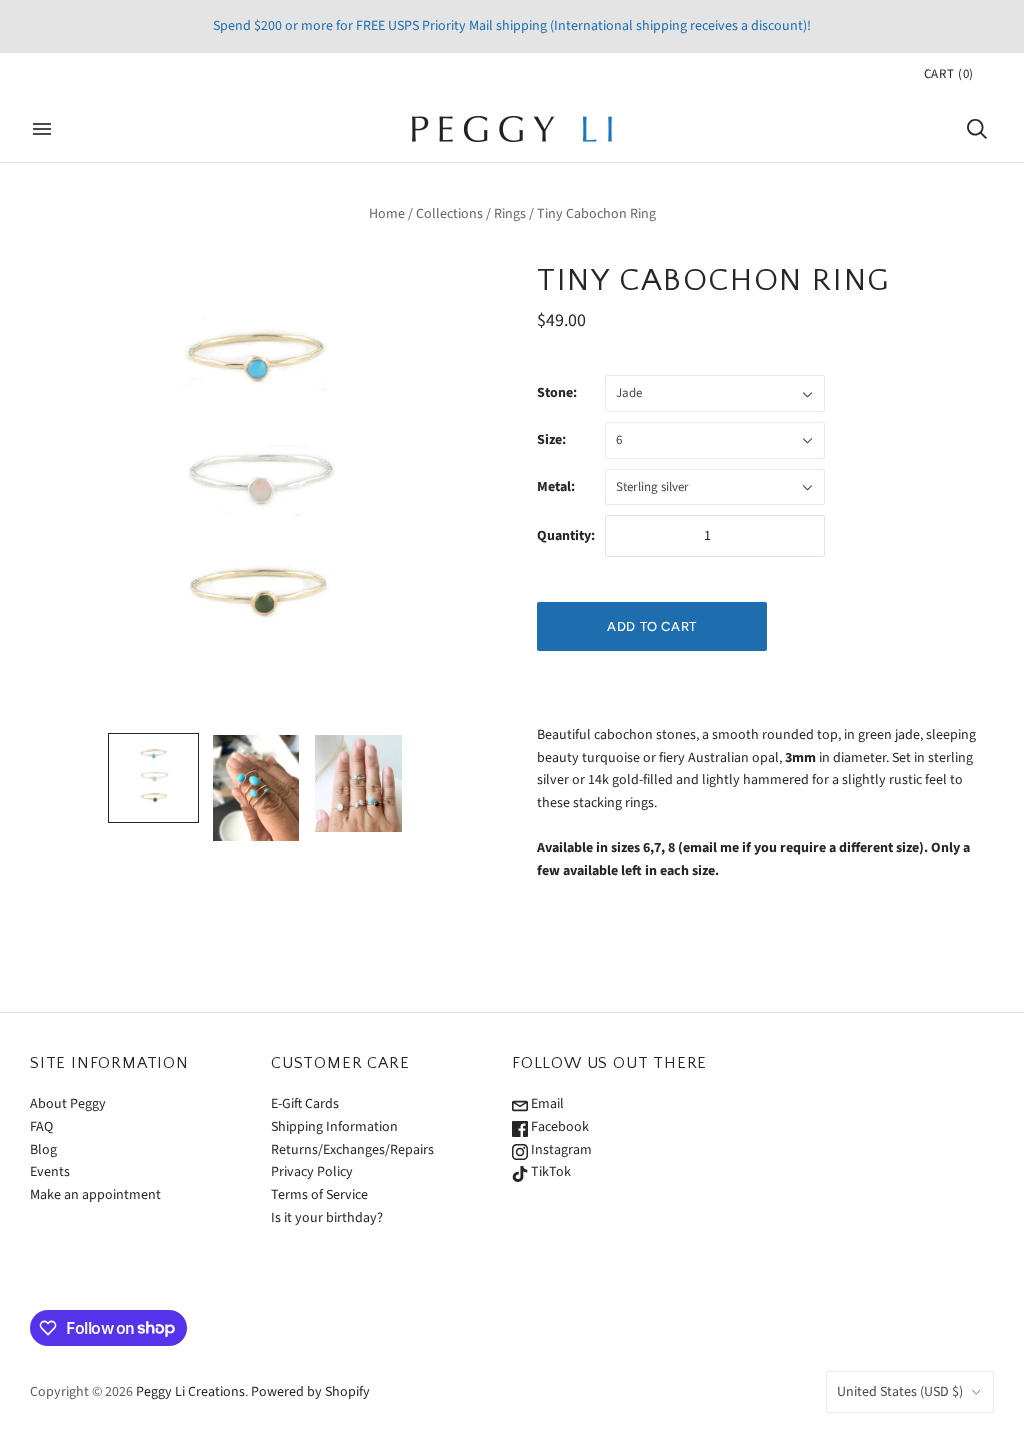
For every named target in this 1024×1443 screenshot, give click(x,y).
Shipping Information (334, 1127)
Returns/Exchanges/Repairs (352, 1150)
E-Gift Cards (305, 1104)
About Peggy (68, 1104)
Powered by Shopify (310, 1392)
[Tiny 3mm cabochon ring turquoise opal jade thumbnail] (153, 778)
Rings (510, 214)
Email (546, 1104)
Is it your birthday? (327, 1218)
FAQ (41, 1127)
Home (387, 214)
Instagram (560, 1150)
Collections (449, 214)
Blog (43, 1150)
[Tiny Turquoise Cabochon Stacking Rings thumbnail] (256, 788)
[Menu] (42, 129)
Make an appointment (95, 1195)
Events (50, 1172)
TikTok (549, 1172)
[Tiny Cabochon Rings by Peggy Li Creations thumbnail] (358, 783)
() (949, 74)
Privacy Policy (312, 1172)
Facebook (558, 1127)
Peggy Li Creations (190, 1392)
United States (900, 1392)
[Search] (977, 129)
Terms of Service (319, 1195)
